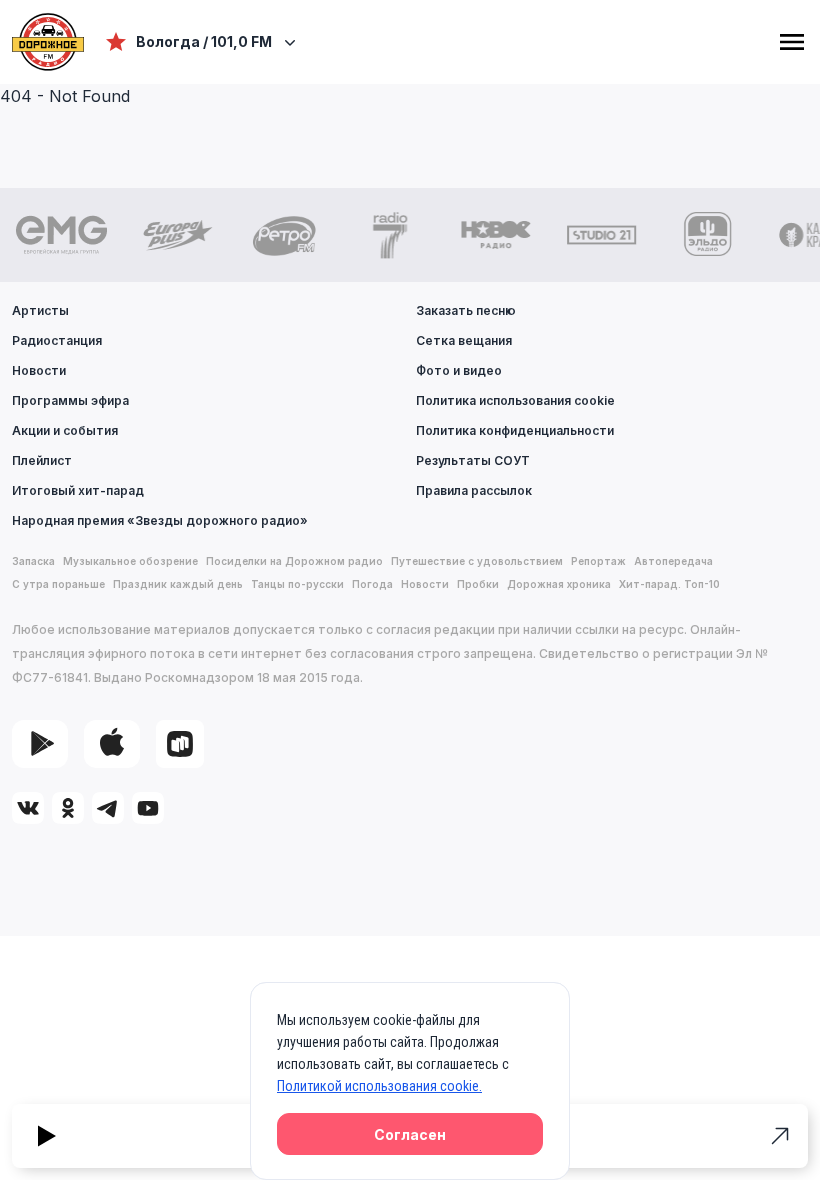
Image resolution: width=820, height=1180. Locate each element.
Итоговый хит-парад (78, 490)
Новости (39, 370)
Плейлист (42, 460)
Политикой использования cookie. (379, 1086)
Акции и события (65, 430)
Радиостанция (57, 340)
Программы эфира (70, 400)
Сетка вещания (464, 340)
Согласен (410, 1134)
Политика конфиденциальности (515, 430)
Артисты (40, 310)
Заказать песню (466, 310)
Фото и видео (459, 370)
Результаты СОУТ (473, 460)
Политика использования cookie (515, 400)
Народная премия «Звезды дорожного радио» (160, 520)
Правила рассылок (474, 490)
